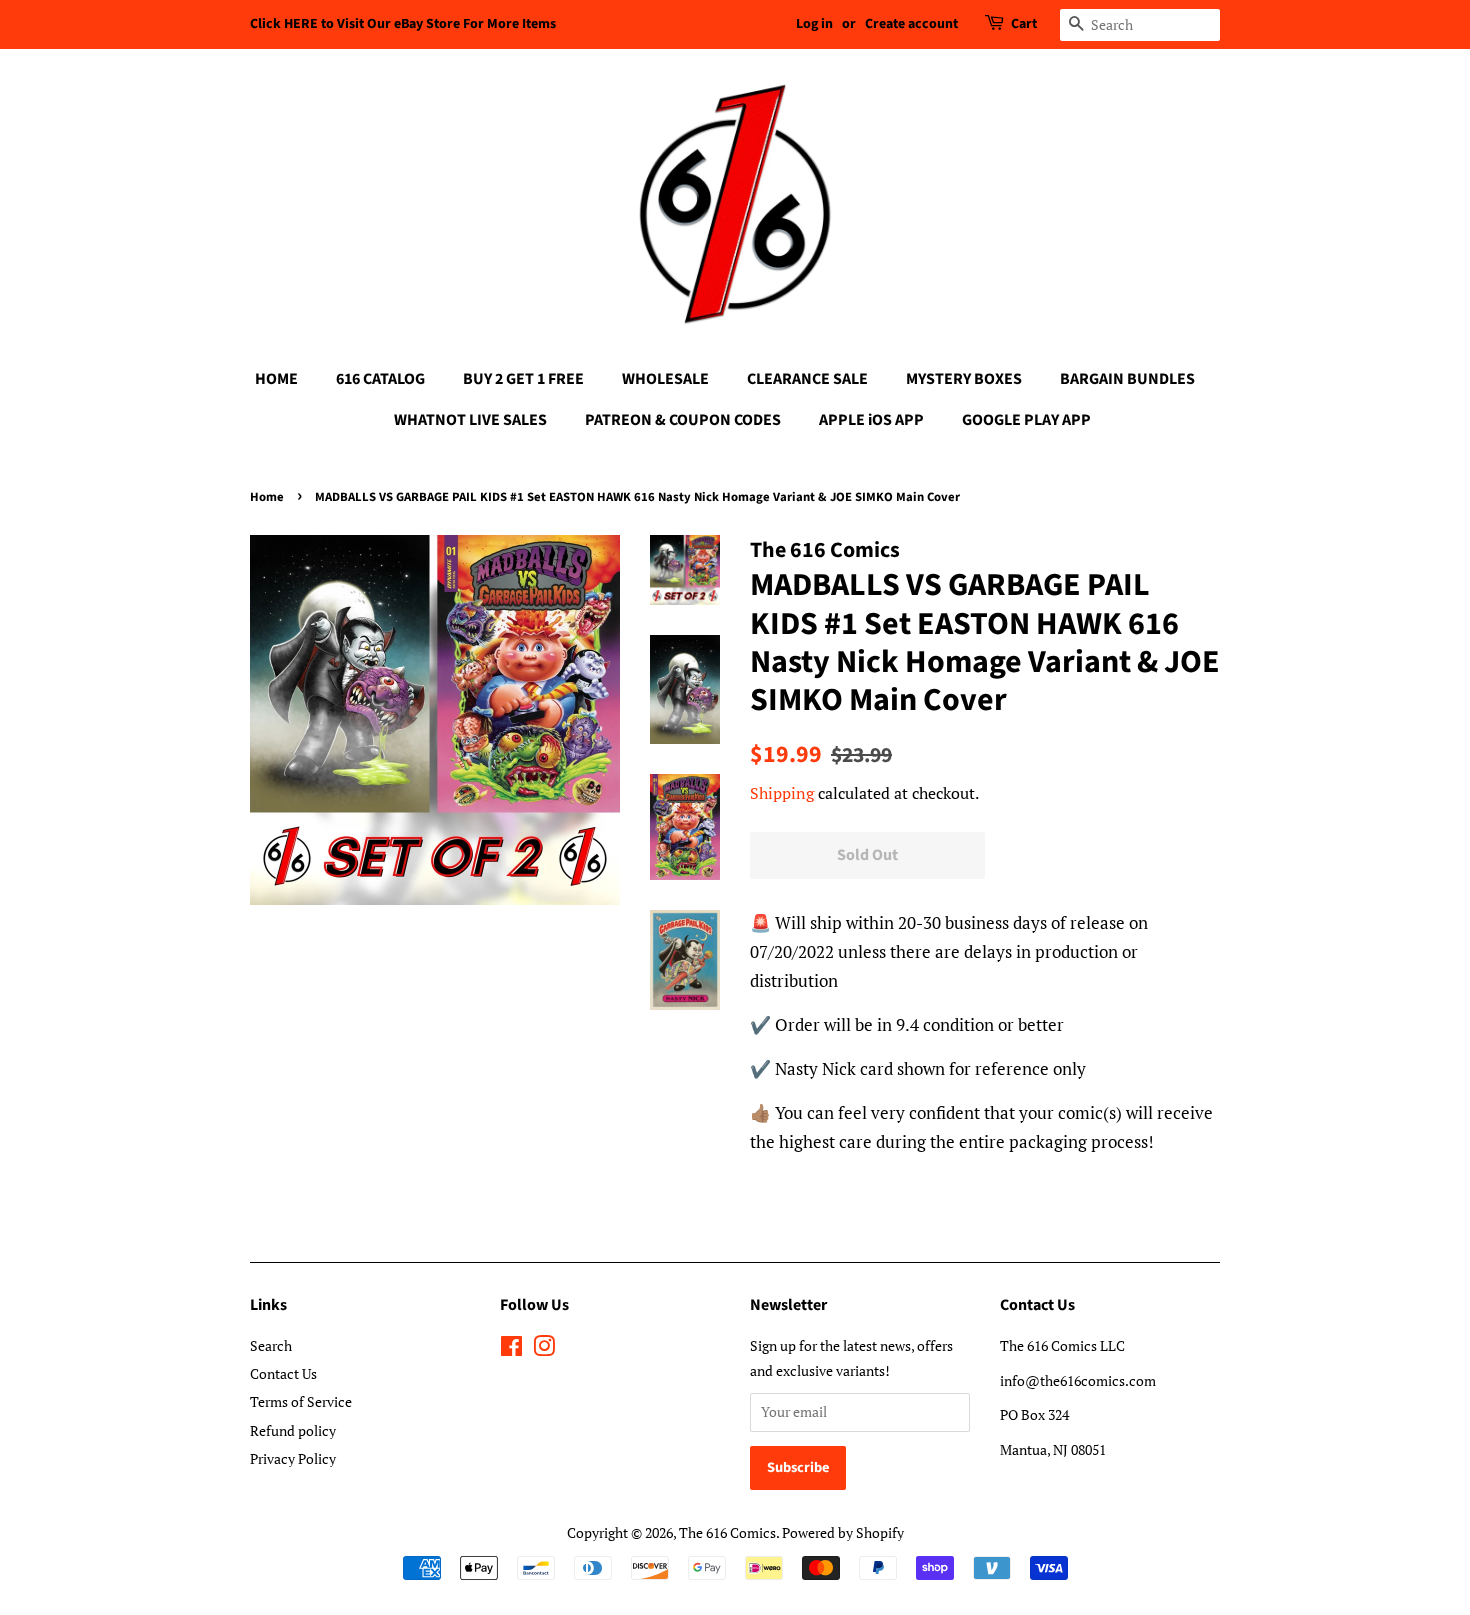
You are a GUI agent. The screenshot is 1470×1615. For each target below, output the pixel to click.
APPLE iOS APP (871, 420)
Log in (814, 24)
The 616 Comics (727, 1532)
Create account (911, 24)
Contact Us (283, 1373)
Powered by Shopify (843, 1532)
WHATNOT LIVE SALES (470, 420)
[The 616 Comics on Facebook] (511, 1349)
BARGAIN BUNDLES (1127, 379)
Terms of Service (301, 1401)
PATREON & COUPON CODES (683, 420)
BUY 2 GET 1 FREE (523, 379)
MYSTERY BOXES (964, 379)
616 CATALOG (380, 379)
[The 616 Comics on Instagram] (544, 1349)
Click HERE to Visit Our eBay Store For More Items (403, 24)
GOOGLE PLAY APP (1026, 420)
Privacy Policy (293, 1458)
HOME (276, 379)
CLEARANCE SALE (807, 379)
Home (267, 497)
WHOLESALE (665, 379)
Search (271, 1345)
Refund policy (293, 1430)
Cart (1024, 24)
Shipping (782, 793)
